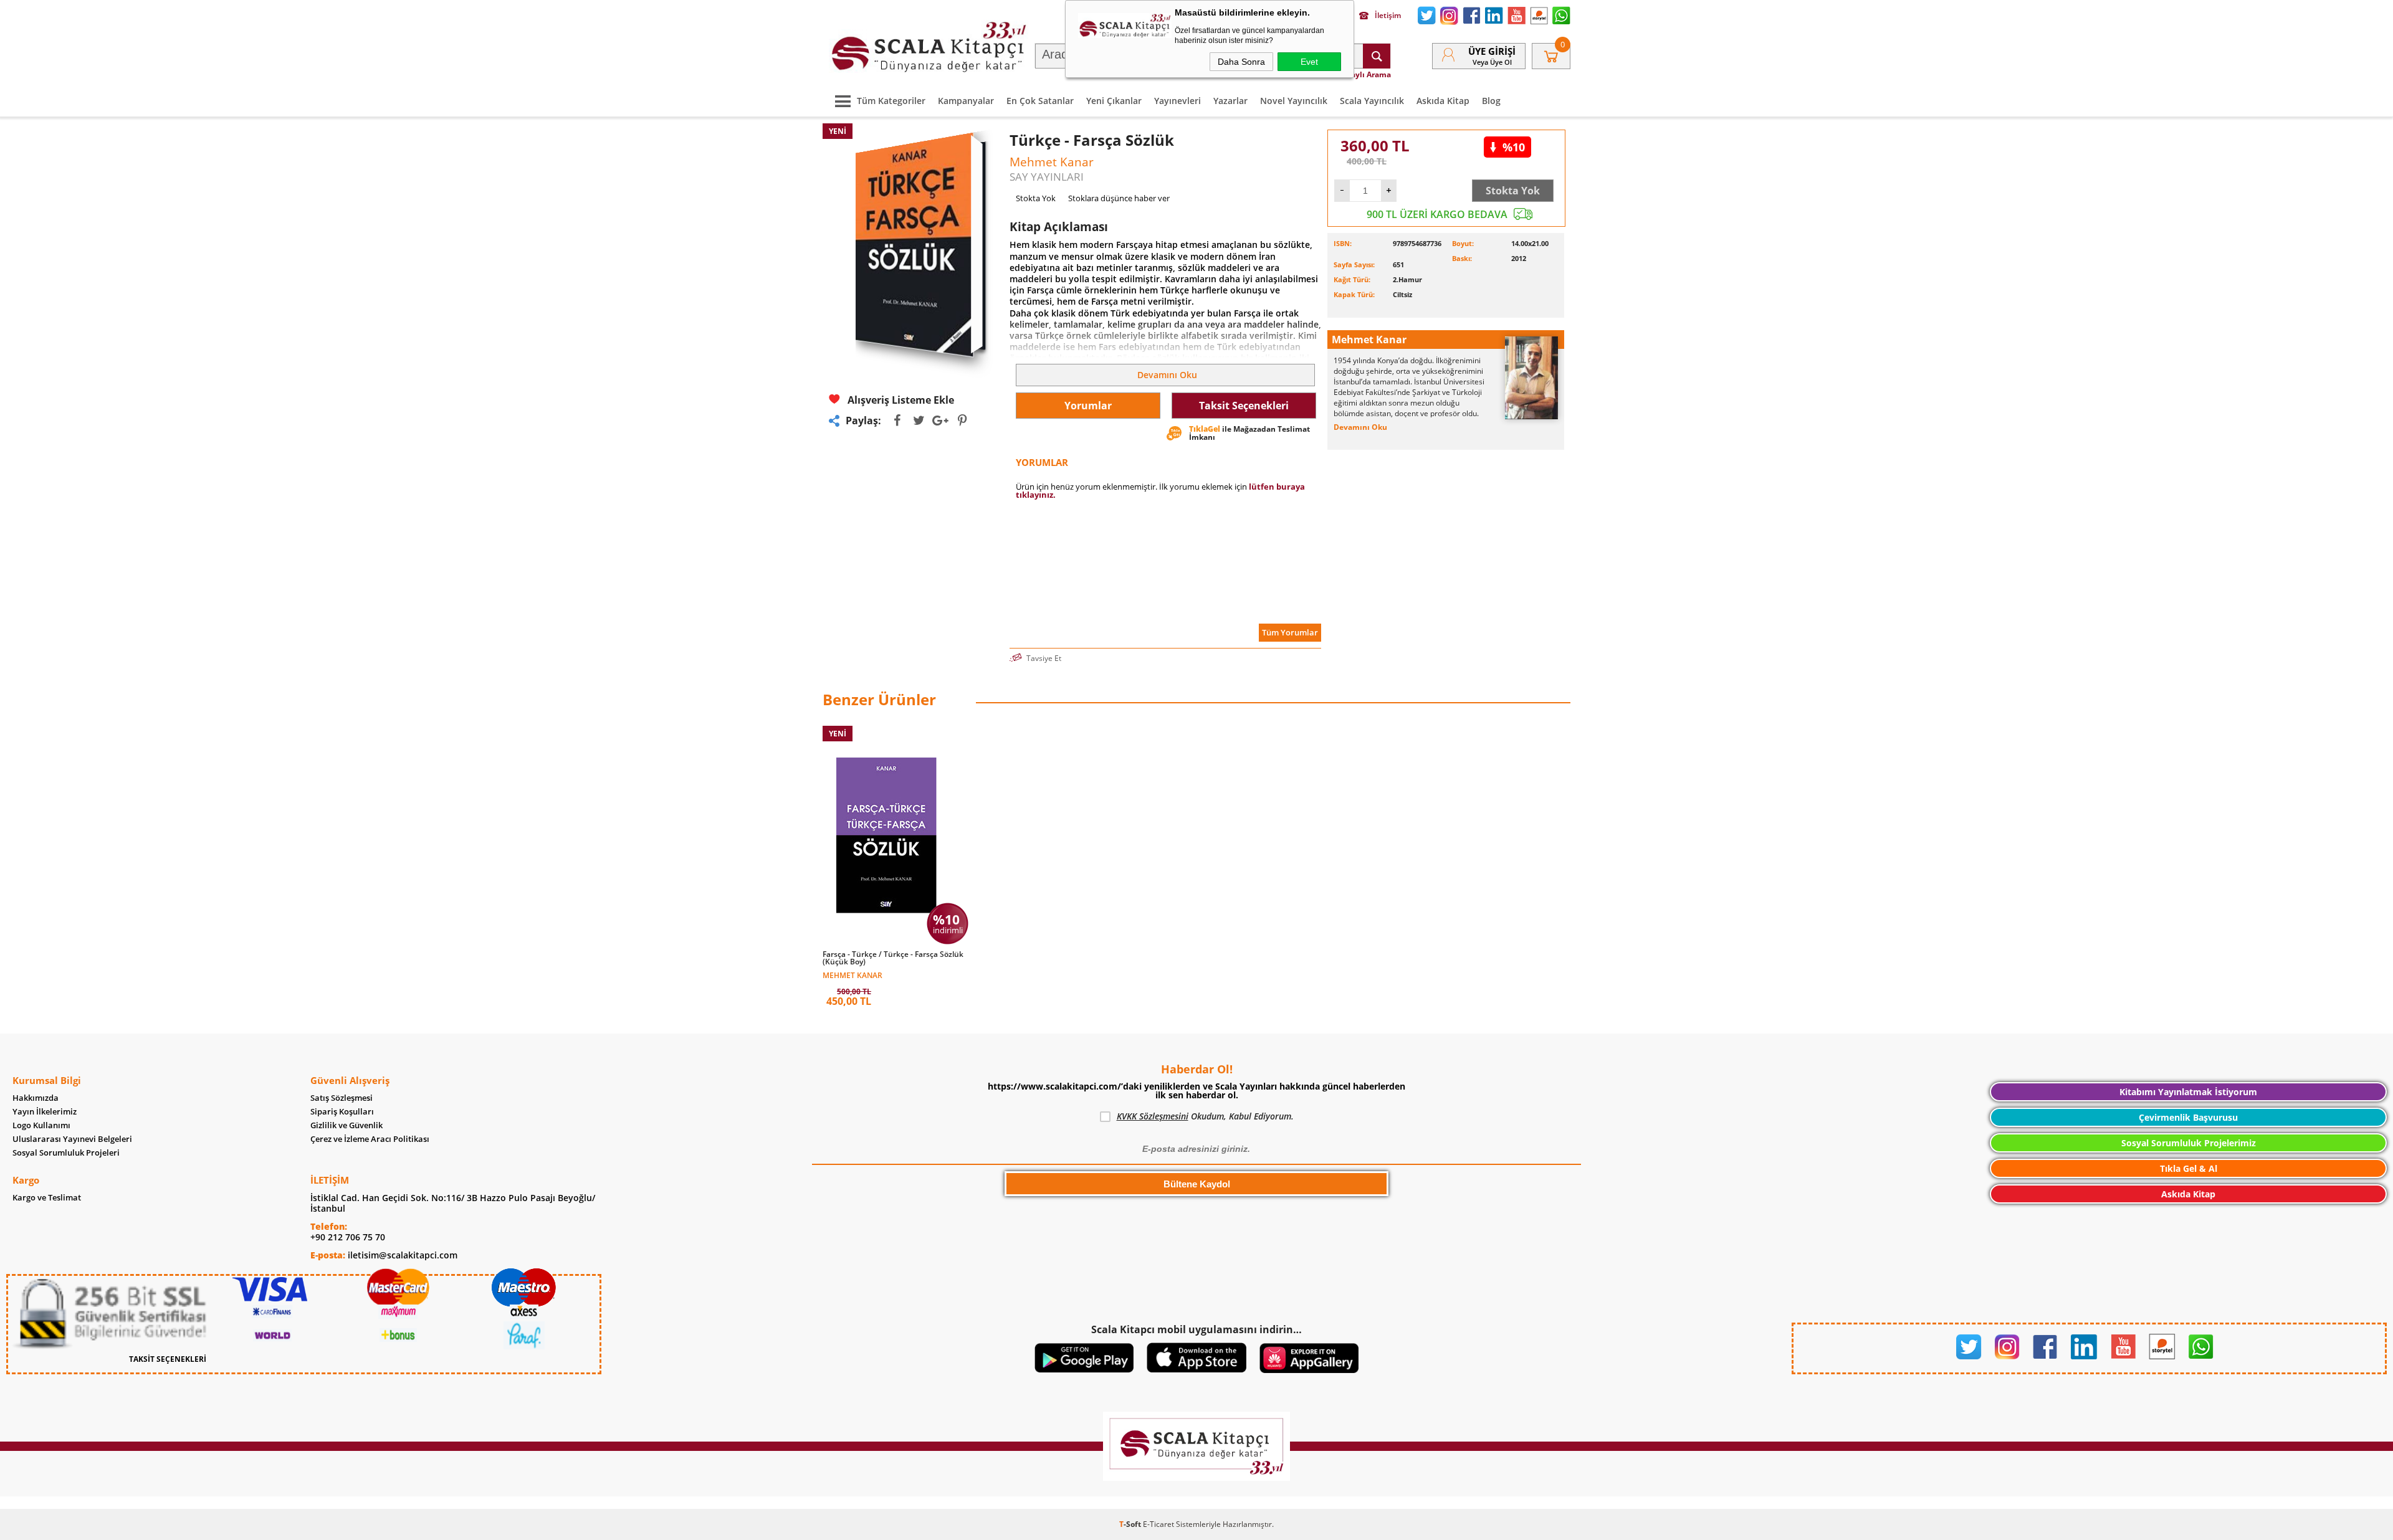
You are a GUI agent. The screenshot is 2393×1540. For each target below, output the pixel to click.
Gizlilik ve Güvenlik (346, 1125)
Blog (1491, 101)
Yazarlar (1230, 101)
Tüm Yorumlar (1290, 632)
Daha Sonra (1241, 62)
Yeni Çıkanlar (1114, 101)
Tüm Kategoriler (891, 101)
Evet (1309, 62)
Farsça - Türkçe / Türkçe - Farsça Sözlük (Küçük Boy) (893, 958)
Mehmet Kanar (853, 975)
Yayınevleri (1177, 101)
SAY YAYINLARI (1047, 177)
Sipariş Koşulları (342, 1112)
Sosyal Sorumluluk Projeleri (66, 1153)
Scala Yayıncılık (1372, 101)
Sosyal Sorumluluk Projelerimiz (2189, 1143)
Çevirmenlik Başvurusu (2188, 1117)
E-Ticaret (1158, 1524)
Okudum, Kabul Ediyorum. (1205, 1116)
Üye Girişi (1492, 51)
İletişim (1388, 16)
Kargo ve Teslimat (47, 1198)
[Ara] (1377, 56)
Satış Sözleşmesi (342, 1098)
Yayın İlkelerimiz (45, 1112)
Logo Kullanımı (41, 1125)
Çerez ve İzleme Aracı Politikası (370, 1139)
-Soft (1131, 1524)
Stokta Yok (1513, 191)
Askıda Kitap (1443, 101)
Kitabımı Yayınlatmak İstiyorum (2188, 1092)
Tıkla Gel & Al (2189, 1168)
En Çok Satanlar (1040, 101)
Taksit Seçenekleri (1244, 406)
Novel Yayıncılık (1294, 101)
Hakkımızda (36, 1098)
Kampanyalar (966, 101)
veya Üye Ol (1492, 62)
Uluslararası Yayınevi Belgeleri (72, 1139)
